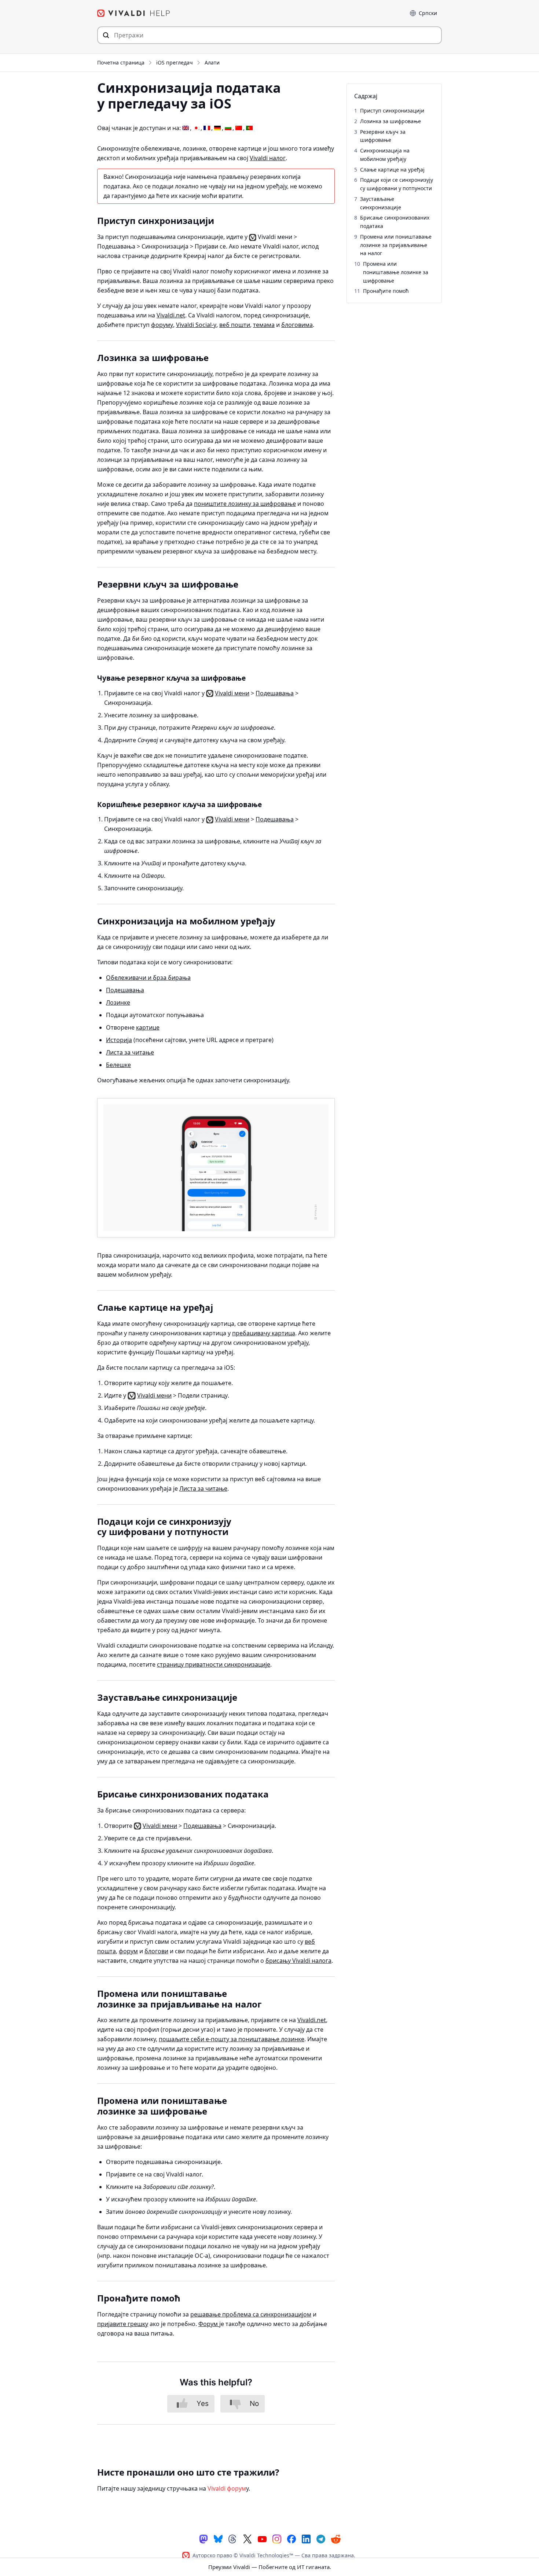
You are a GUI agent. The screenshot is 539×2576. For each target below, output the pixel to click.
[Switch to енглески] (186, 128)
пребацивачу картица (264, 1333)
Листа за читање (130, 1052)
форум (128, 1951)
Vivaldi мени (232, 693)
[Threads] (233, 2538)
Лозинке (118, 1002)
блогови (156, 1951)
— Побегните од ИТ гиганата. (270, 2567)
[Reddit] (335, 2539)
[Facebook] (291, 2538)
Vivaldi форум (227, 2488)
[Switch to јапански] (196, 128)
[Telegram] (321, 2538)
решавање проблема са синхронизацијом (251, 2314)
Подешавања (275, 693)
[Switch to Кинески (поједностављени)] (239, 128)
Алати (212, 62)
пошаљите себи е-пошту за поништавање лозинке (232, 2039)
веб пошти (235, 325)
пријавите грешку (123, 2324)
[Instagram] (277, 2538)
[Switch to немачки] (217, 128)
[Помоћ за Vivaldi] (134, 13)
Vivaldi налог (268, 158)
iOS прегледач (175, 62)
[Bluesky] (218, 2538)
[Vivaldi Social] (203, 2538)
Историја (119, 1040)
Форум (209, 2324)
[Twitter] (247, 2538)
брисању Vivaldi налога (298, 1961)
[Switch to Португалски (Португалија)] (249, 128)
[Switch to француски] (207, 128)
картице (148, 1027)
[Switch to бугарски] (228, 128)
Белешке (118, 1065)
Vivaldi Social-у (196, 325)
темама (264, 325)
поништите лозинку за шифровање (245, 504)
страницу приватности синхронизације (214, 1664)
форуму (162, 325)
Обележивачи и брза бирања (148, 978)
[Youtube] (262, 2538)
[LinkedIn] (306, 2538)
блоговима (297, 325)
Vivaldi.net (171, 315)
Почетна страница (121, 62)
